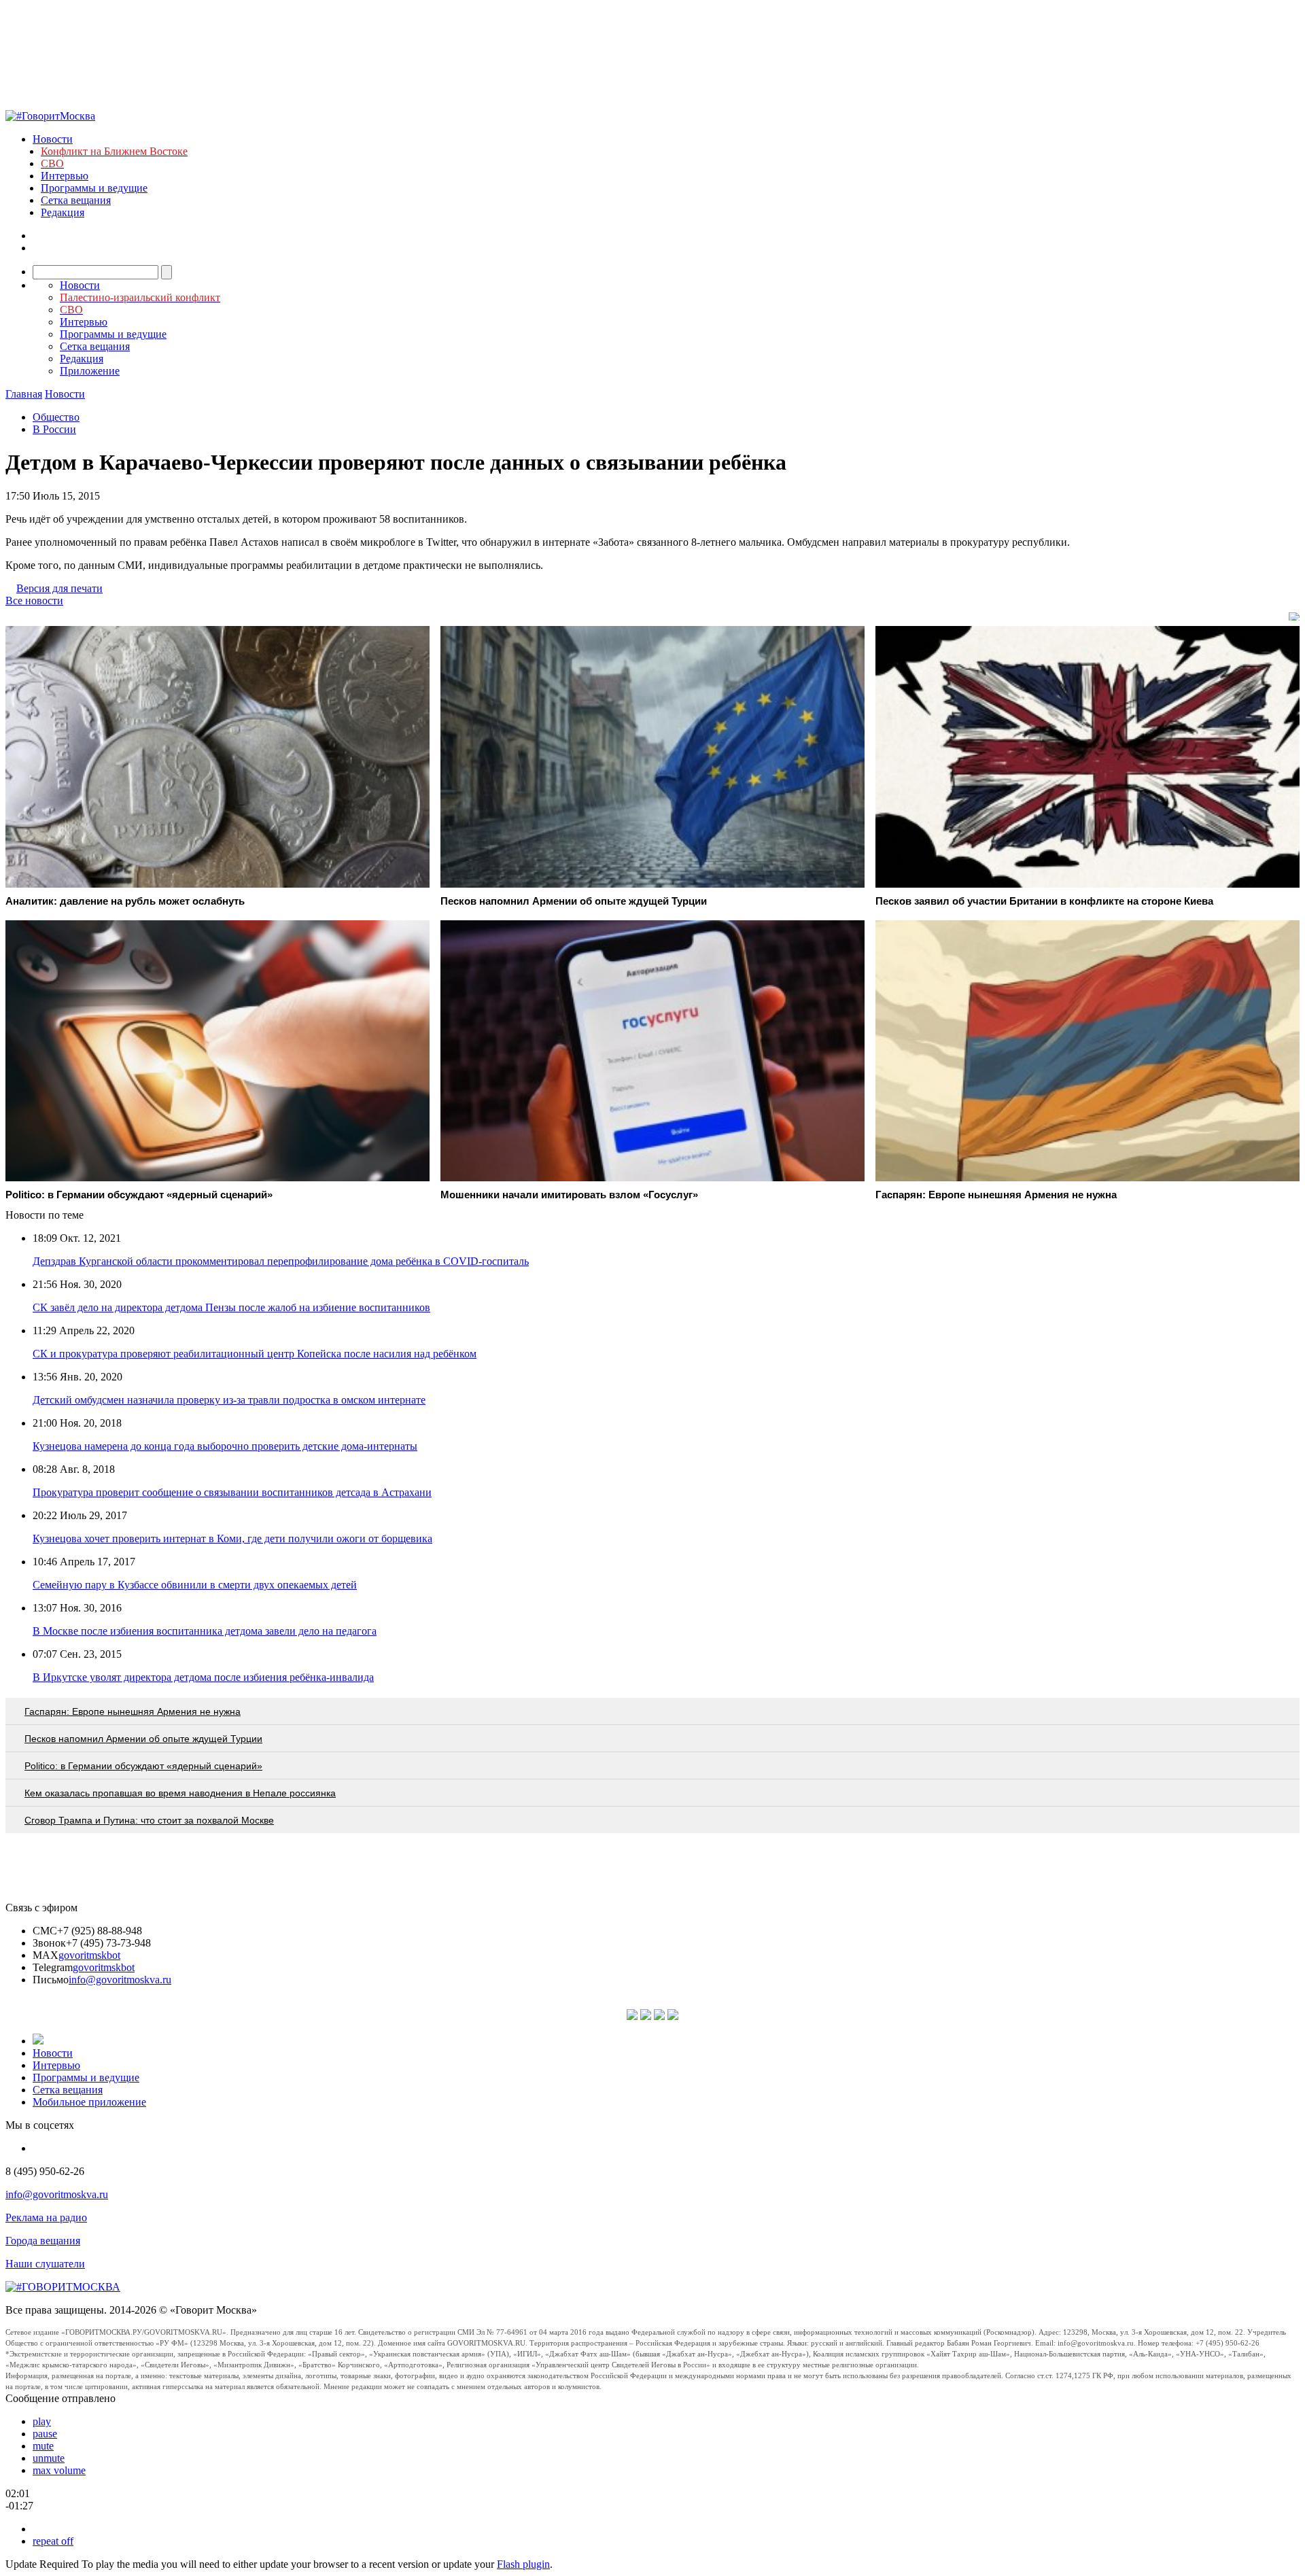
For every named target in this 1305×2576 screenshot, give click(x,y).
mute (43, 2446)
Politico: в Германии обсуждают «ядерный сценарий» (143, 1766)
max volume (59, 2470)
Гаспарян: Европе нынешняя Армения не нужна (133, 1711)
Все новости (34, 601)
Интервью (65, 176)
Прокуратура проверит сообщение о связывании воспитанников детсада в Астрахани (232, 1492)
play (42, 2421)
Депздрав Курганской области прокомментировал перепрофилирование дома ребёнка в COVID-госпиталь (281, 1261)
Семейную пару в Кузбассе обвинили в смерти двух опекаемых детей (195, 1585)
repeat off (53, 2541)
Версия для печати (59, 588)
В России (54, 429)
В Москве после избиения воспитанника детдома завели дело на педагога (205, 1631)
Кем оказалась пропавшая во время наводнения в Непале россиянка (180, 1793)
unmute (49, 2458)
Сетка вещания (76, 200)
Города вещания (43, 2241)
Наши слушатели (45, 2264)
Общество (56, 417)
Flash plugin (523, 2564)
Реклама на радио (46, 2217)
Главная (24, 394)
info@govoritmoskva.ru (120, 1980)
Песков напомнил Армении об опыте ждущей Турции (143, 1739)
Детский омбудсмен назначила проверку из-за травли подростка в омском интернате (229, 1400)
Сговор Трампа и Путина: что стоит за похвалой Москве (149, 1820)
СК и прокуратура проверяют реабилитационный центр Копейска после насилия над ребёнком (255, 1354)
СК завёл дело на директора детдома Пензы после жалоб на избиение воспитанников (231, 1307)
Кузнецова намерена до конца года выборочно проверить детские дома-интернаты (225, 1446)
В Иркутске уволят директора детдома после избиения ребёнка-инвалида (203, 1677)
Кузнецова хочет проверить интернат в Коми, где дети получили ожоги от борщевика (232, 1538)
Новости (53, 139)
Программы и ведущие (94, 188)
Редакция (63, 212)
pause (45, 2434)
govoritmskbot (89, 1955)
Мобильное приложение (89, 2102)
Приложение (90, 371)
